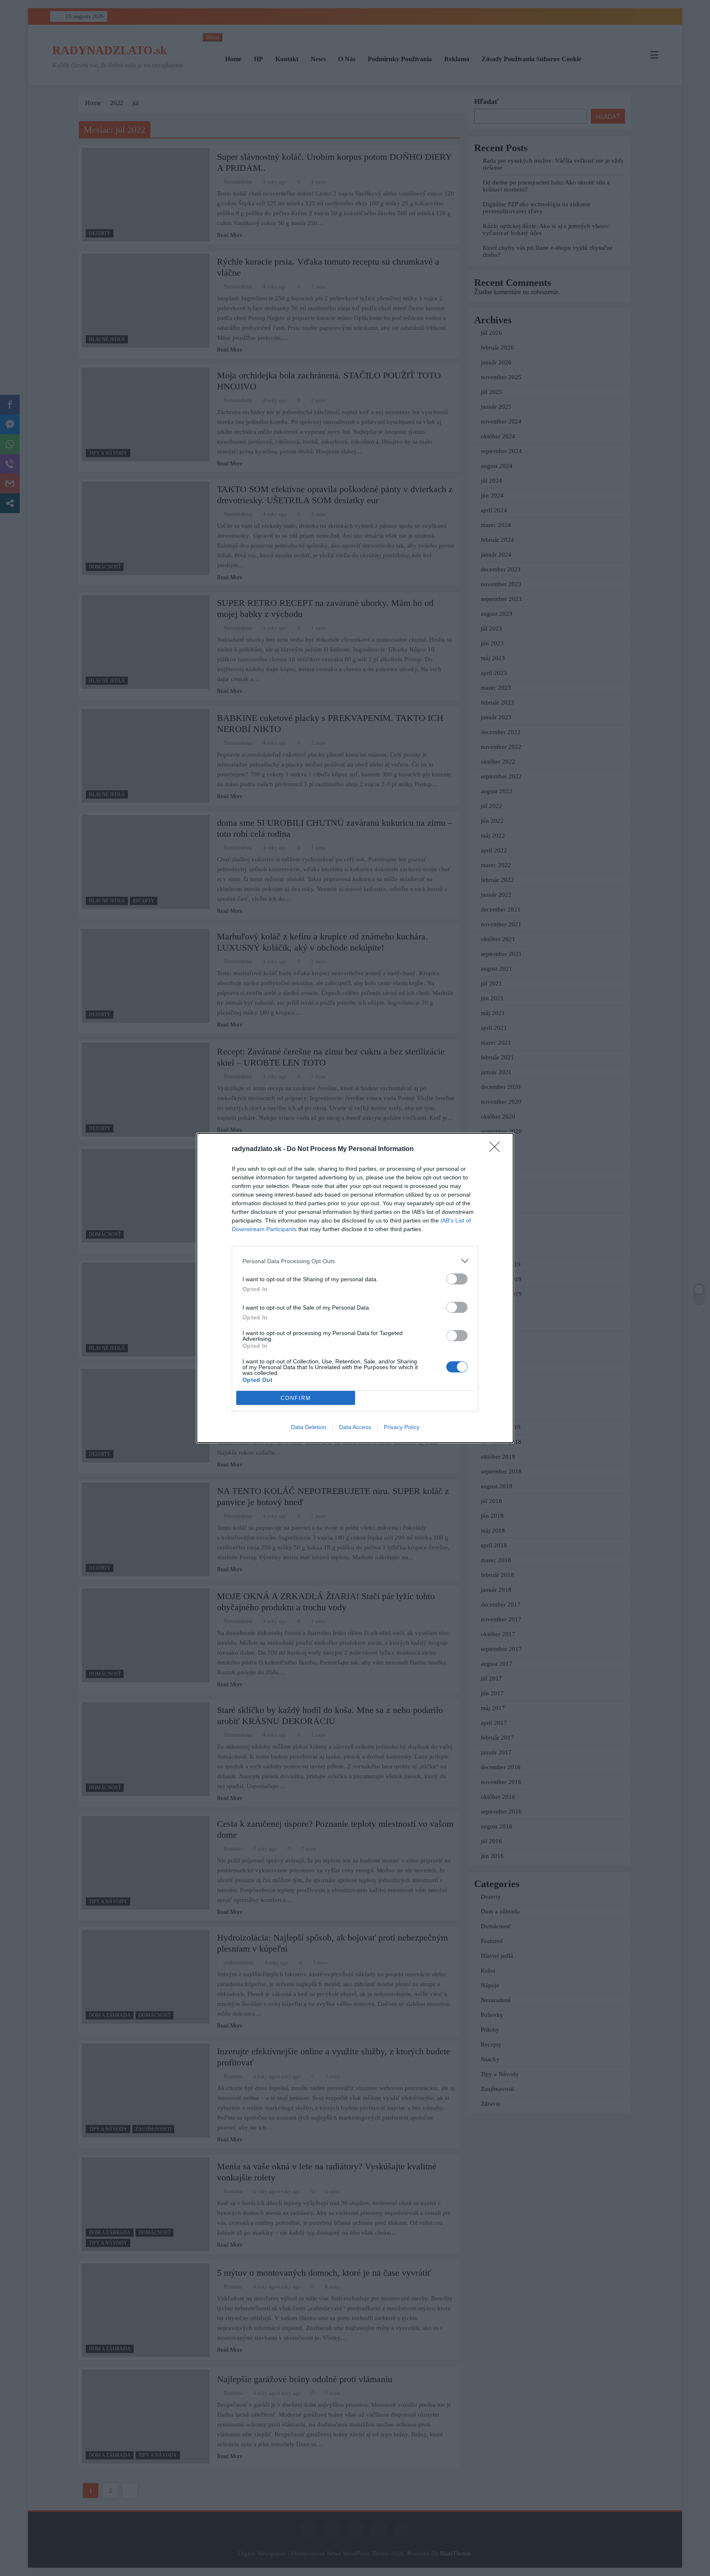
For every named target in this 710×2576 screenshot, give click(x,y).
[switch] (457, 1279)
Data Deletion (309, 1427)
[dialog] (355, 1288)
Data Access (355, 1427)
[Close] (497, 1149)
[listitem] (355, 1261)
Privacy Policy (402, 1427)
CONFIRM (296, 1398)
